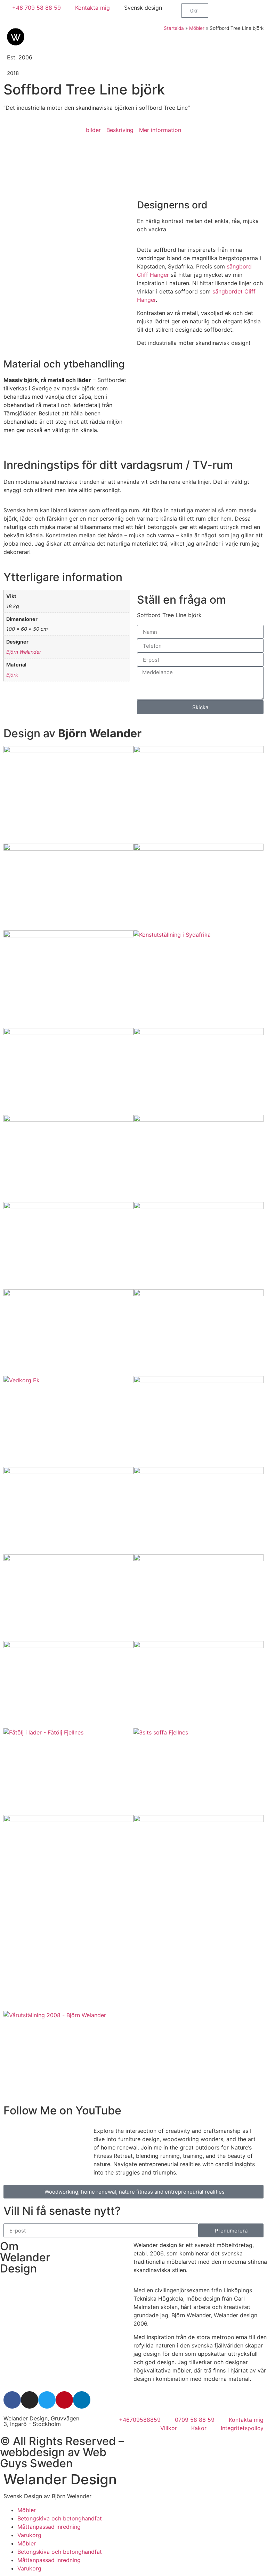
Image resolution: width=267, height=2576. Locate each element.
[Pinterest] (64, 2400)
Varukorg (29, 2535)
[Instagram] (30, 2400)
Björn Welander (24, 652)
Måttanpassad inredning (49, 2527)
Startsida (174, 28)
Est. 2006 (20, 57)
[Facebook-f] (12, 2400)
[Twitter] (47, 2400)
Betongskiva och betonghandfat (60, 2518)
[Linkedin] (82, 2400)
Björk (12, 675)
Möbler (197, 28)
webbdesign (33, 2452)
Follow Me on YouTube (62, 2110)
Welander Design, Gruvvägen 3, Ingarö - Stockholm (41, 2421)
